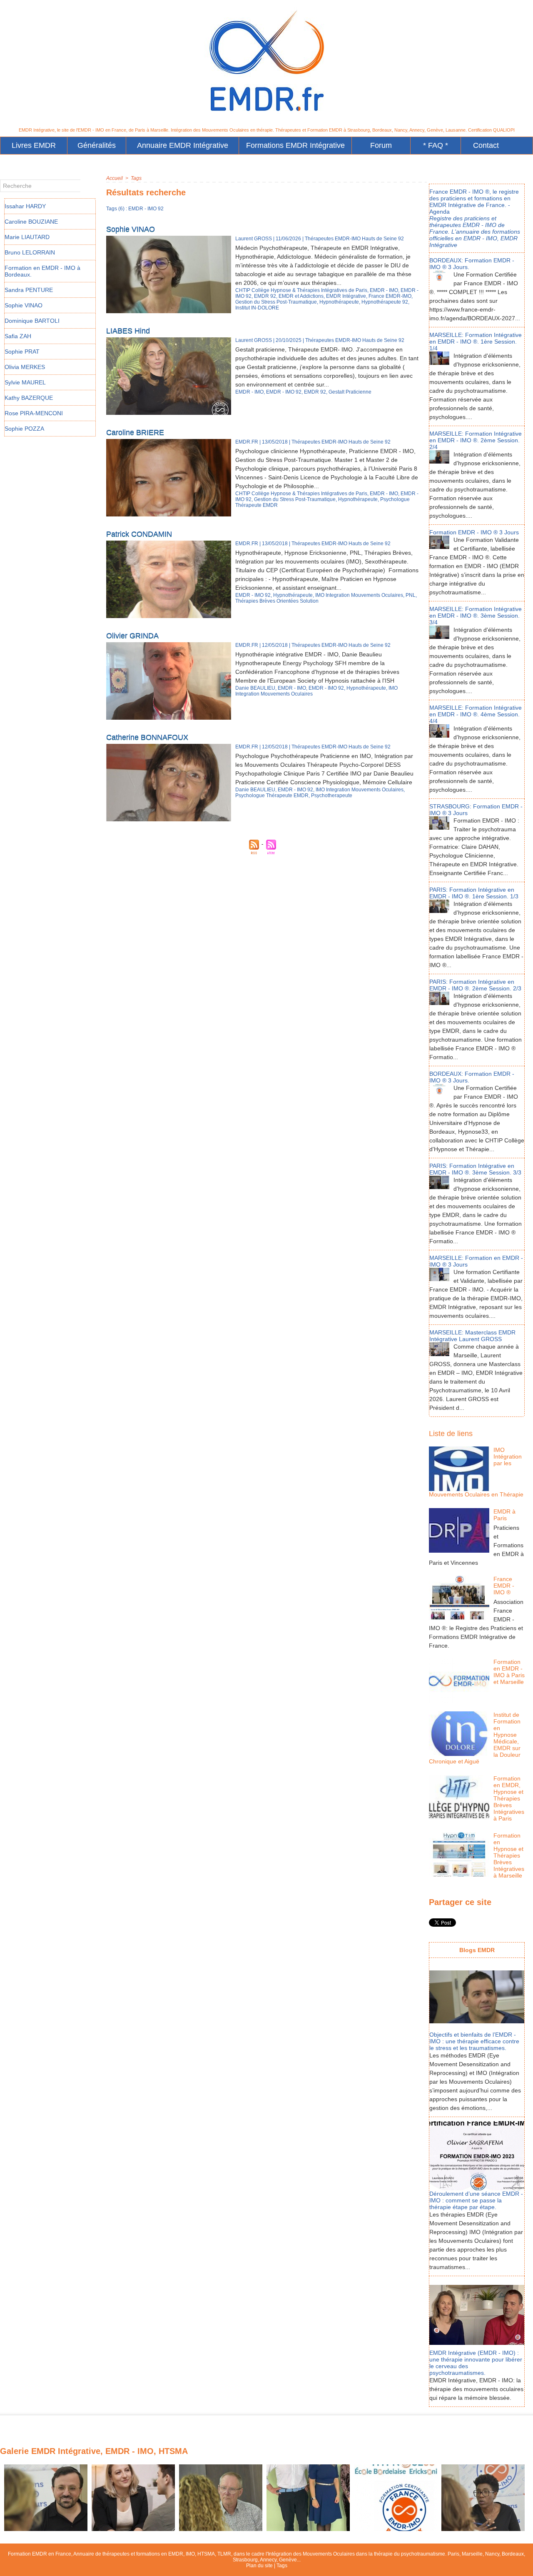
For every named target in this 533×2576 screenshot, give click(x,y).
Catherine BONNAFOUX (147, 737)
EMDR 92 (265, 296)
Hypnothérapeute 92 (385, 302)
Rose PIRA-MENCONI (34, 413)
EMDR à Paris (504, 1515)
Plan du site (259, 2566)
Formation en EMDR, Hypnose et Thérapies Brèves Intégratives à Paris (509, 1798)
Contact (486, 145)
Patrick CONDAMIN (139, 534)
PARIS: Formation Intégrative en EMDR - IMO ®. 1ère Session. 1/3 (474, 893)
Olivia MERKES (25, 367)
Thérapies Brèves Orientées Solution (277, 601)
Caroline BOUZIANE (31, 222)
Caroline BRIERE (135, 432)
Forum (381, 145)
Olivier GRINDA (132, 636)
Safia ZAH (18, 336)
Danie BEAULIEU (255, 688)
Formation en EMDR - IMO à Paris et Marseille (509, 1672)
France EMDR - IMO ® (504, 1586)
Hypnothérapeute (339, 302)
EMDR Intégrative (346, 296)
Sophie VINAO (24, 305)
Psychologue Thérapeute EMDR (272, 795)
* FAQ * (436, 145)
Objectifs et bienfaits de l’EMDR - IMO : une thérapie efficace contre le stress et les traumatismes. (474, 2041)
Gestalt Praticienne (350, 392)
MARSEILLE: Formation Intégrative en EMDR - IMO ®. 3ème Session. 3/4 (476, 616)
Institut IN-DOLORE (257, 308)
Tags (136, 178)
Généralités (97, 145)
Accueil (115, 178)
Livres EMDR (34, 145)
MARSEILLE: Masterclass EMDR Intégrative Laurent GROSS (472, 1336)
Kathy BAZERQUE (29, 398)
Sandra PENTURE (29, 290)
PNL (411, 595)
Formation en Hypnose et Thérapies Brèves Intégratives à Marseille (509, 1855)
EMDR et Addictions (301, 296)
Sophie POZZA (24, 429)
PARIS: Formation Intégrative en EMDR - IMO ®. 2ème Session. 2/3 (475, 985)
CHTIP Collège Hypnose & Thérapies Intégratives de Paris (301, 290)
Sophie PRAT (22, 352)
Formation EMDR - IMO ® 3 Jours (474, 532)
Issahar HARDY (25, 206)
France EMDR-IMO (390, 296)
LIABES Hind (128, 331)
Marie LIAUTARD (27, 237)
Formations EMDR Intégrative (295, 145)
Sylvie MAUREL (25, 382)
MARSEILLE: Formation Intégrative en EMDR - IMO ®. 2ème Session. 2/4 (476, 440)
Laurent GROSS (254, 239)
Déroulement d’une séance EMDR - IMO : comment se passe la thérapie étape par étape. (476, 2200)
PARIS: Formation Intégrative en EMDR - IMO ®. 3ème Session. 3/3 (475, 1169)
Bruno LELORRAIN (30, 252)
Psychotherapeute (332, 795)
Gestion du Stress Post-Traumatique (276, 302)
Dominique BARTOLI (32, 321)
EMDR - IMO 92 (284, 392)
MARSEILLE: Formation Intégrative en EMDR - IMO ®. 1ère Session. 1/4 (476, 342)
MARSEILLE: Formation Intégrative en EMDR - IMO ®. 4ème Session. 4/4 (476, 714)
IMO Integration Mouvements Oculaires (359, 595)
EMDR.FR (247, 442)
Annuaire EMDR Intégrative (183, 145)
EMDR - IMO (384, 290)
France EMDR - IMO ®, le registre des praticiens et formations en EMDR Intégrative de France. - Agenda (474, 202)
